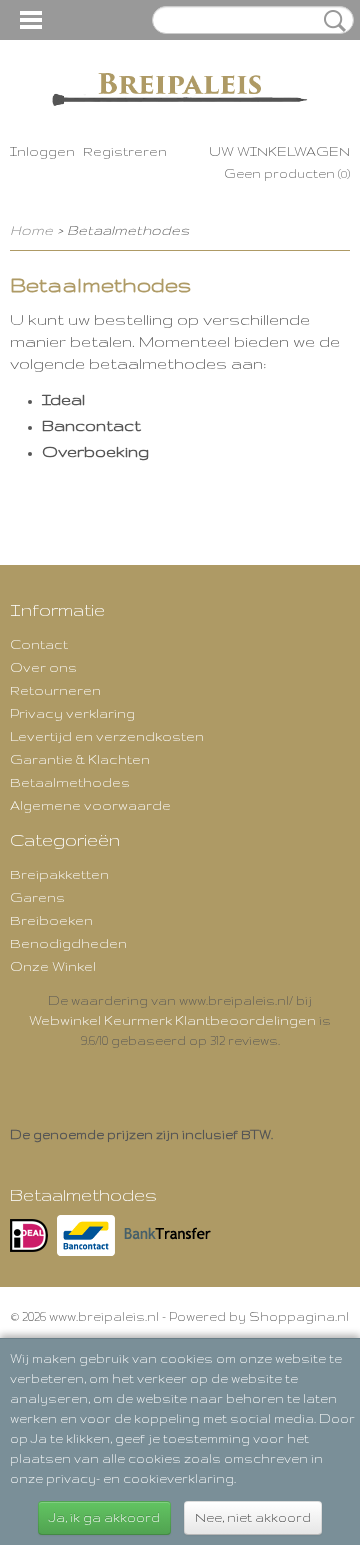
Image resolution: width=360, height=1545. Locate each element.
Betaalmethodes (70, 782)
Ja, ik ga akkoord (104, 1517)
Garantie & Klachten (80, 759)
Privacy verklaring (72, 713)
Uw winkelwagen (279, 151)
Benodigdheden (68, 943)
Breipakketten (59, 874)
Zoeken (331, 21)
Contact (39, 644)
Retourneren (55, 690)
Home (31, 230)
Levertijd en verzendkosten (107, 736)
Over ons (43, 667)
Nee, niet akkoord (253, 1517)
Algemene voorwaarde (90, 805)
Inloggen (42, 151)
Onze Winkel (53, 966)
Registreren (125, 151)
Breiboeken (51, 920)
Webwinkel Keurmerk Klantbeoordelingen (172, 1020)
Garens (37, 897)
